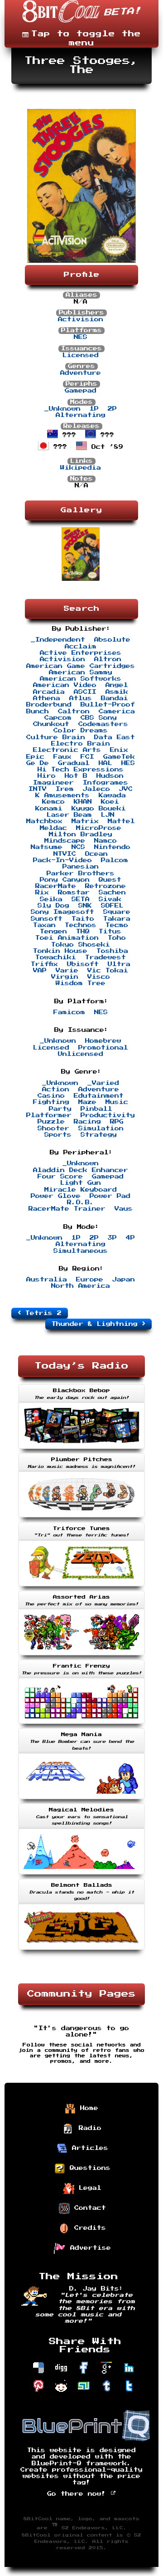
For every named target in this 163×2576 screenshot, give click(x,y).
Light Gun (81, 1183)
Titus (110, 932)
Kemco (53, 802)
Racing (87, 1122)
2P (112, 409)
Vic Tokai (108, 971)
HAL (105, 763)
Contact (88, 2208)
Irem (65, 789)
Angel (117, 685)
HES (128, 763)
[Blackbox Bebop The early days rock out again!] (81, 1450)
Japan (124, 1280)
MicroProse (99, 828)
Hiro (47, 776)
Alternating (81, 415)
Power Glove (56, 1196)
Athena (47, 698)
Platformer (49, 1115)
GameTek (119, 757)
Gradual (74, 763)
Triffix (44, 964)
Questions (88, 2168)
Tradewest (105, 957)
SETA (81, 899)
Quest (110, 880)
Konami (49, 809)
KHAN (83, 802)
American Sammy (81, 672)
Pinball (96, 1109)
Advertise (88, 2247)
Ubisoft (83, 964)
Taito (83, 919)
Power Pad (110, 1196)
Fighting (51, 1102)
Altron (108, 659)
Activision (81, 319)
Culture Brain (56, 737)
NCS (78, 847)
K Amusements (62, 795)
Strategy (99, 1135)
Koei (110, 802)
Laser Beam (69, 815)
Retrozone (105, 886)
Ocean (96, 854)
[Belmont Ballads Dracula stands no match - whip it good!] (81, 1951)
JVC (126, 789)
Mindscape (65, 841)
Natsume (47, 847)
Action (56, 1089)
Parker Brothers (81, 873)
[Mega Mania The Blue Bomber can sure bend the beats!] (81, 1800)
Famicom (69, 1012)
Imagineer (53, 783)
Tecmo (117, 925)
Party (60, 1109)
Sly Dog (53, 906)
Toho (117, 938)
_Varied (103, 1083)
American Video (65, 685)
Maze (87, 1102)
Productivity (108, 1115)
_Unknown (62, 409)
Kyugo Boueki (99, 809)
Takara (117, 919)
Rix (42, 893)
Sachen (112, 893)
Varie (67, 971)
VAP (40, 971)
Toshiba (112, 951)
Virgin (65, 977)
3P (112, 1238)
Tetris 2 (41, 1313)
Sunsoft (47, 919)
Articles (88, 2148)
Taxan (44, 925)
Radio (88, 2128)
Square (117, 912)
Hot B (76, 776)
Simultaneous (81, 1251)
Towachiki (56, 957)
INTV (38, 789)
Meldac (53, 828)
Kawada (112, 795)
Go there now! (79, 2494)
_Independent (58, 640)
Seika (51, 899)
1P (94, 409)
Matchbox (44, 821)
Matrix (85, 821)
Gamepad (81, 391)
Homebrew (103, 1041)
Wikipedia (81, 468)
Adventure (81, 373)
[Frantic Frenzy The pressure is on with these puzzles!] (81, 1725)
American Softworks (81, 679)
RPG (117, 1122)
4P (130, 1238)
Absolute (112, 640)
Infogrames (105, 783)
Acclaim (81, 647)
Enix (119, 750)
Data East (115, 737)
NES (81, 337)
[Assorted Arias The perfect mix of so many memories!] (81, 1656)
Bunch (38, 711)
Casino (51, 1096)
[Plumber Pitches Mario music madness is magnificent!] (81, 1518)
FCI (87, 757)
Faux (62, 757)
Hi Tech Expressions (81, 770)
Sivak (110, 899)
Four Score (60, 1177)
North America (81, 1286)
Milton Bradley (81, 834)
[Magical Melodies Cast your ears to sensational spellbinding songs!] (81, 1875)
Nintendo (112, 847)
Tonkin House (60, 951)
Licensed (81, 355)
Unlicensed (81, 1054)
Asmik (117, 692)
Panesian (81, 867)
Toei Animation (67, 938)
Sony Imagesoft (62, 912)
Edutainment (99, 1096)
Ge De (38, 763)
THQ (83, 932)
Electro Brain (81, 744)
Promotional (103, 1048)
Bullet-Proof (108, 705)
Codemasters (103, 724)
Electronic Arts (67, 750)
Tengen (53, 932)
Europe (90, 1280)
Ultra (119, 964)
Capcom (58, 718)
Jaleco (96, 789)
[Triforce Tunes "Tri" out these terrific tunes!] (81, 1587)
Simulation (101, 1129)
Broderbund (49, 705)
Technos (81, 925)
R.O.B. (81, 1202)
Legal (88, 2188)
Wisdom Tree (81, 983)
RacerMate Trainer (67, 1209)
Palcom (115, 860)
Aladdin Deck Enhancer (81, 1170)
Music (117, 1102)
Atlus (81, 698)
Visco (99, 977)
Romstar (74, 893)
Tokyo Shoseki (81, 945)
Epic (35, 757)
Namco (105, 841)
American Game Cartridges (81, 666)
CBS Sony (99, 718)
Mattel (121, 821)
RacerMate (56, 886)
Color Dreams (81, 731)
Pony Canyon (65, 880)
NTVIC (65, 854)
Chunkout (51, 724)
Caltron (74, 711)
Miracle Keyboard (81, 1190)
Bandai (115, 698)
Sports (58, 1135)
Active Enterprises (81, 653)
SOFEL (112, 906)
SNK (85, 906)
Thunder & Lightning (97, 1324)
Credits (88, 2228)
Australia (47, 1280)
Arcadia (49, 692)
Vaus (124, 1209)
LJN (108, 815)
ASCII (85, 692)
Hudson (110, 776)
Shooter (53, 1129)
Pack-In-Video (62, 860)
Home (87, 2108)
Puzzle (51, 1122)
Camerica (117, 711)
